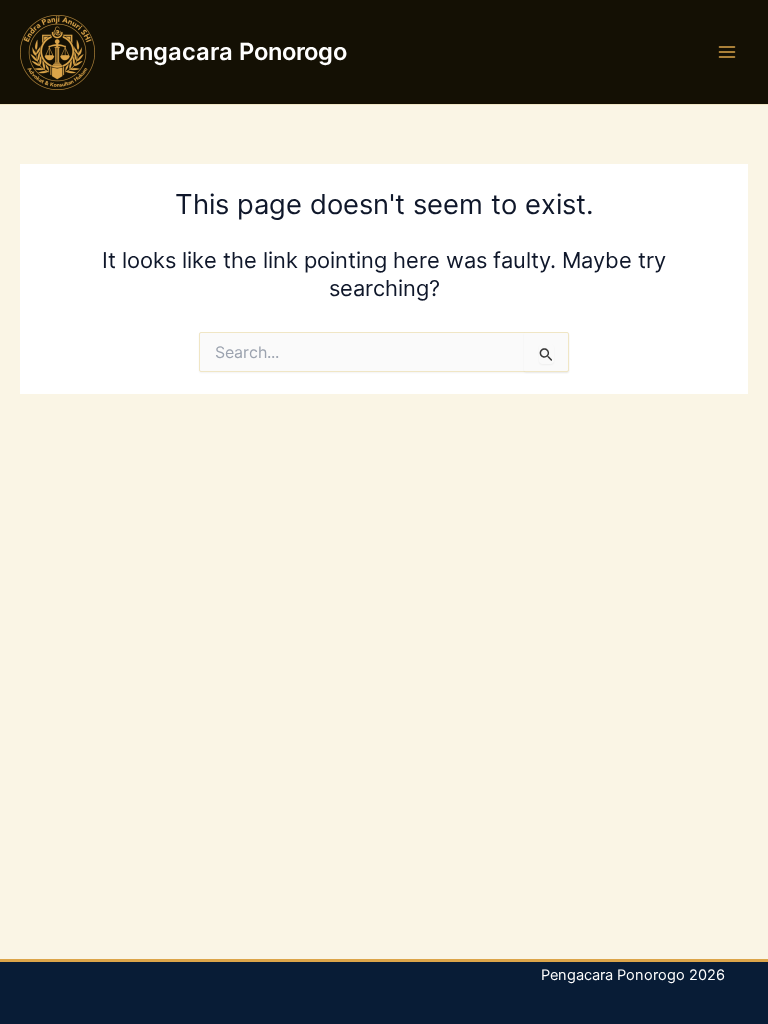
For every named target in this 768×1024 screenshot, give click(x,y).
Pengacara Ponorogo (228, 51)
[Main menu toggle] (727, 52)
